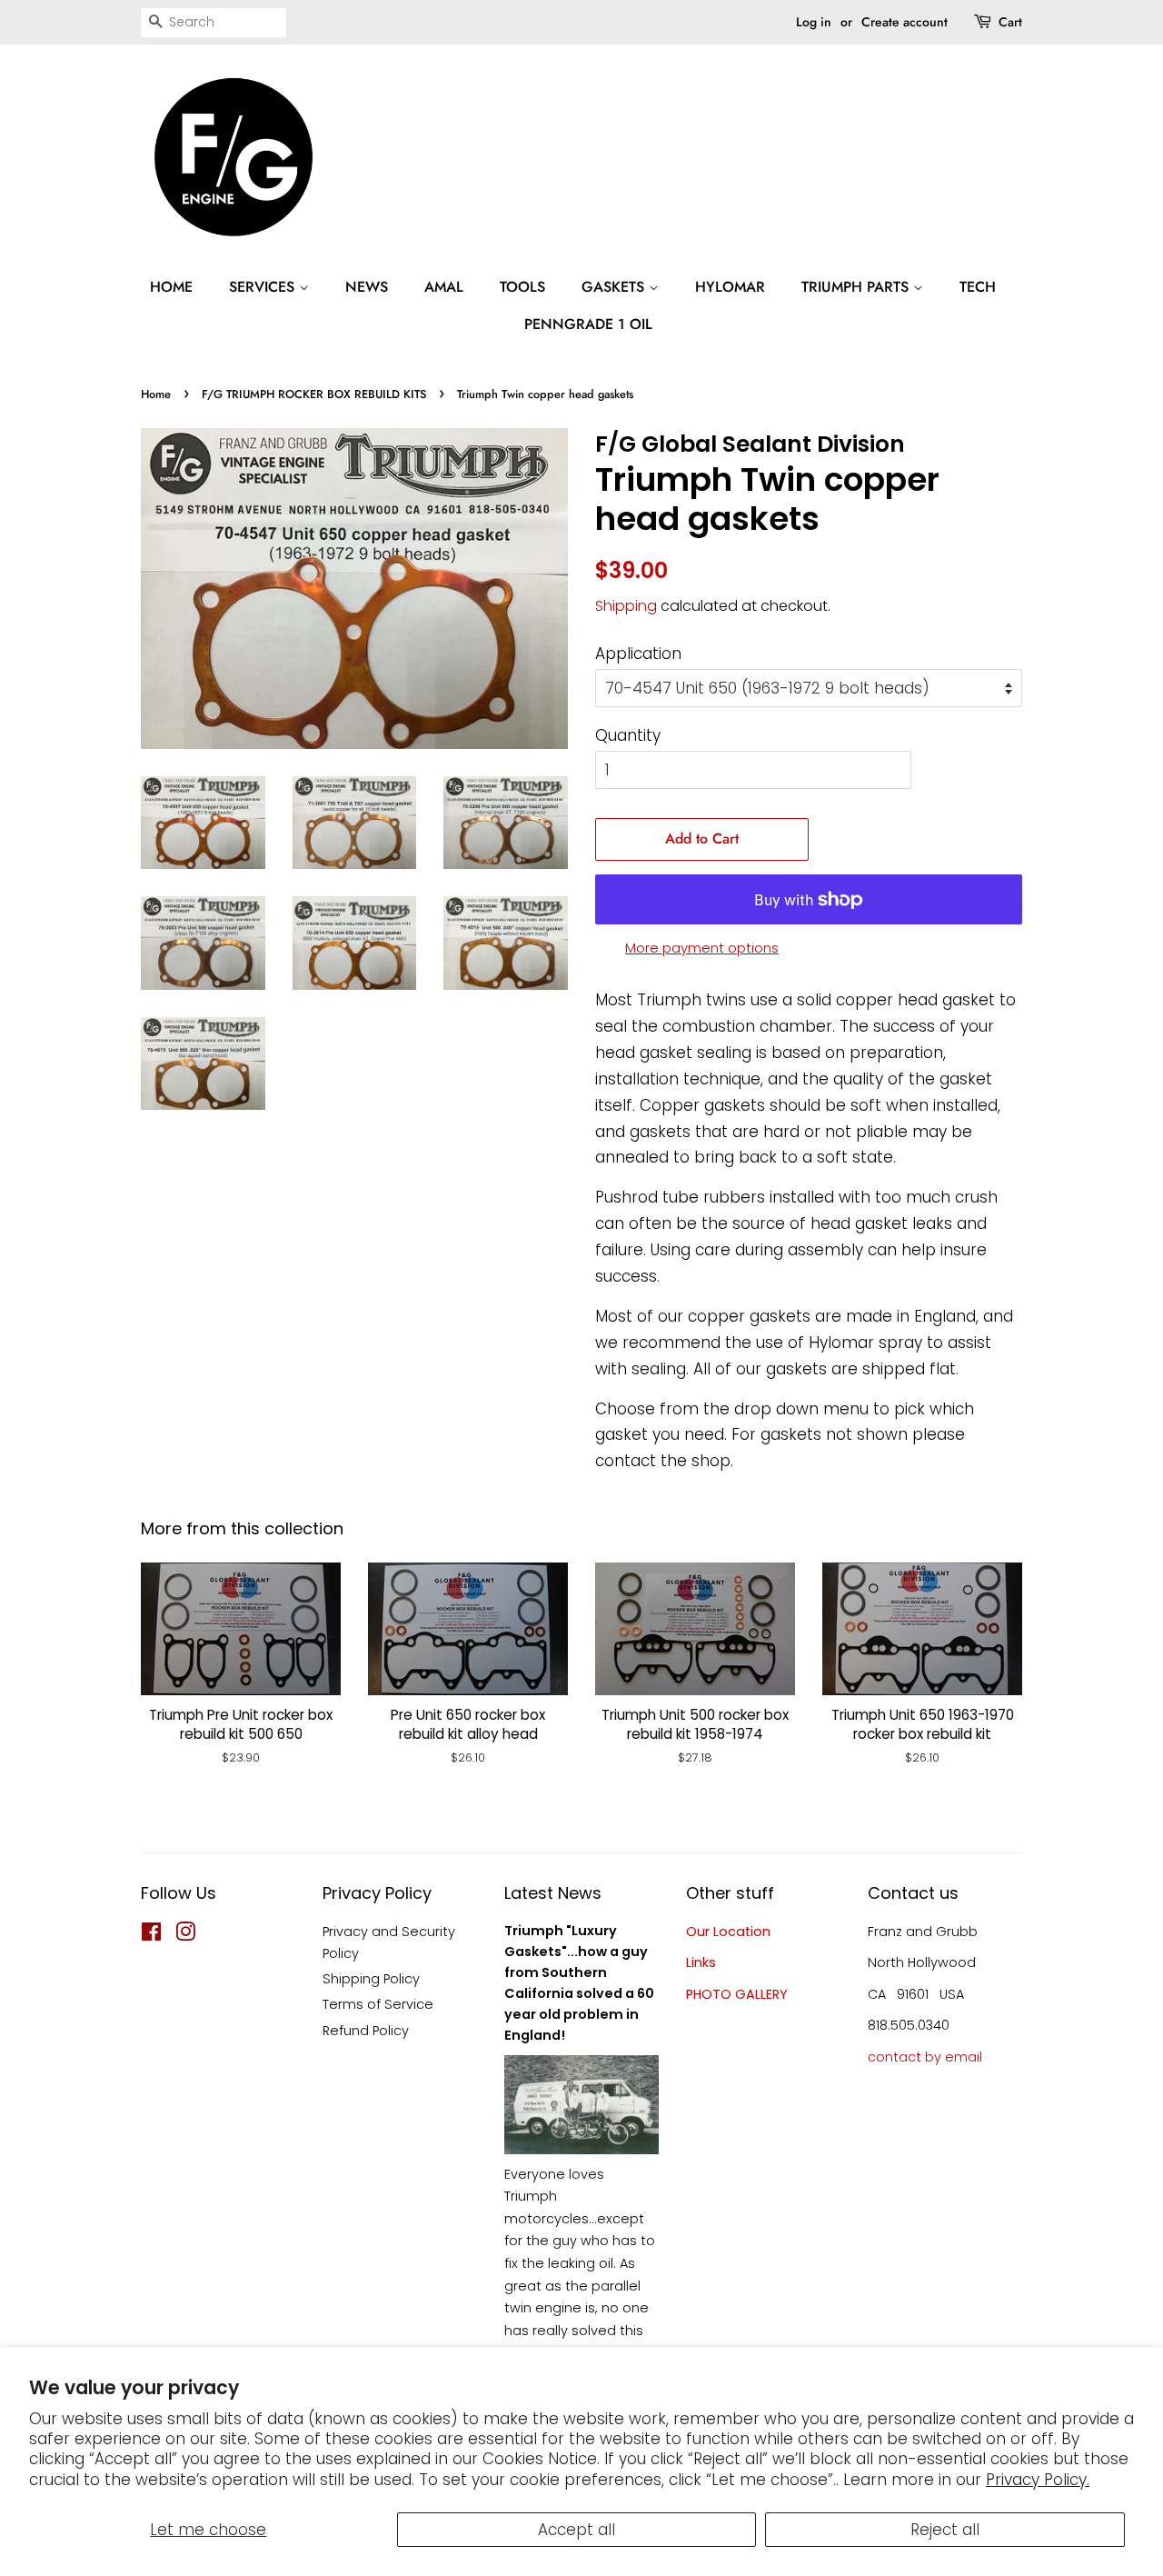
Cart (1010, 22)
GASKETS (615, 287)
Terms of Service (378, 2004)
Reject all (945, 2530)
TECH (978, 287)
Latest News (553, 1893)
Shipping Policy (371, 1979)
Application (638, 654)
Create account (905, 22)
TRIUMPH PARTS (857, 287)
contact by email (925, 2057)
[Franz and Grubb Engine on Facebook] (151, 1935)
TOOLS (522, 287)
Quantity (628, 735)
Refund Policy (366, 2031)
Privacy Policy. (1038, 2480)
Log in (814, 22)
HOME (171, 287)
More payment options (702, 948)
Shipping (626, 606)
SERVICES (264, 287)
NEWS (367, 287)
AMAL (444, 287)
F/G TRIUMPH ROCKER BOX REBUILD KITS (314, 394)
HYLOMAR (730, 287)
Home (156, 394)
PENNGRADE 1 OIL (588, 324)
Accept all (577, 2530)
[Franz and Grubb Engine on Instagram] (185, 1935)
